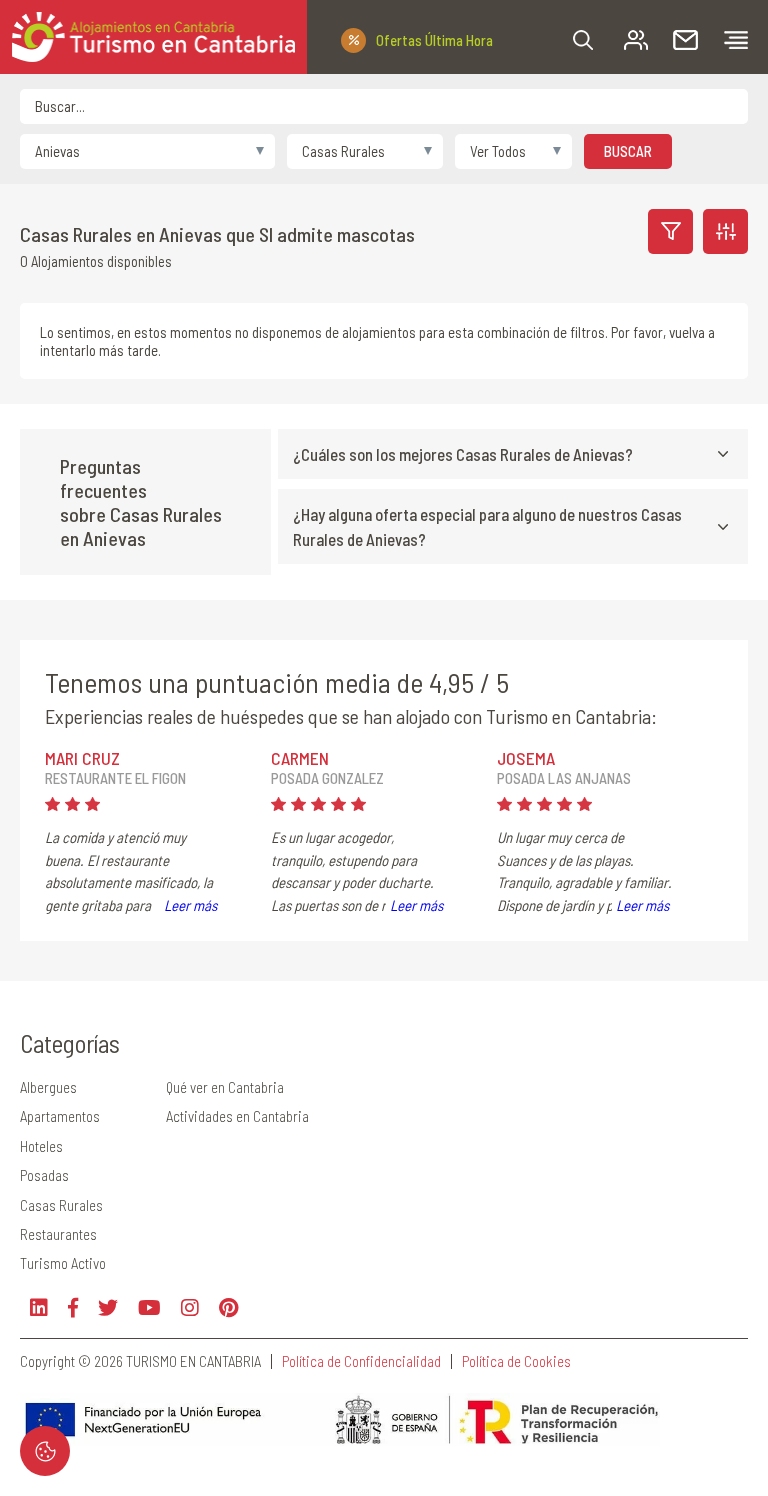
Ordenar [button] (725, 231)
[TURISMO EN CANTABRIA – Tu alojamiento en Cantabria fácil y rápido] (153, 37)
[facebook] (73, 1307)
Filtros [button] (670, 231)
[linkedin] (39, 1307)
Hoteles (41, 1146)
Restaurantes (58, 1234)
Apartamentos (60, 1116)
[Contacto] (685, 40)
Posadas (44, 1175)
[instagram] (190, 1307)
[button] (583, 40)
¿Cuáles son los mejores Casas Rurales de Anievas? (463, 454)
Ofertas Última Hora (434, 40)
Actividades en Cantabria (237, 1116)
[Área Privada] (635, 40)
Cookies (45, 1451)
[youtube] (149, 1307)
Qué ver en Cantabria (225, 1087)
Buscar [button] (628, 151)
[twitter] (108, 1307)
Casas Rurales (61, 1205)
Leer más (190, 905)
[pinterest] (228, 1307)
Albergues (48, 1087)
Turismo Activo (63, 1263)
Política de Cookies (516, 1361)
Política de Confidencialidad (361, 1361)
